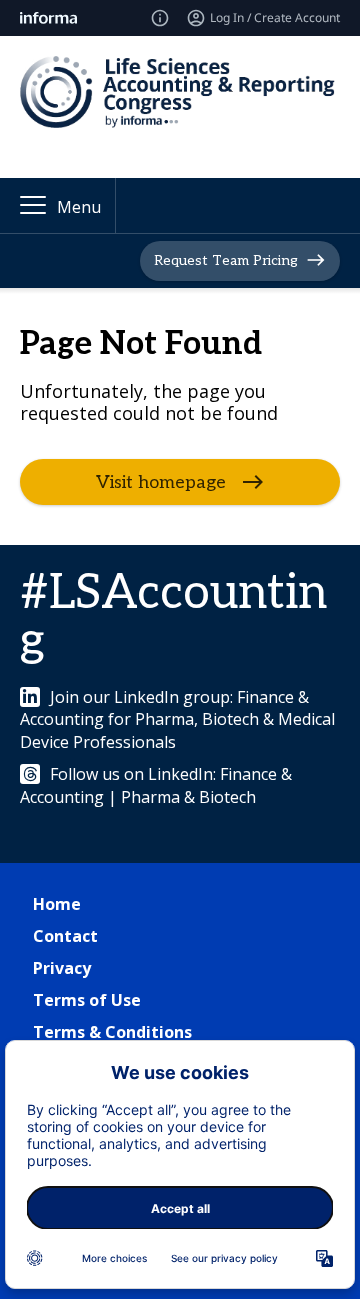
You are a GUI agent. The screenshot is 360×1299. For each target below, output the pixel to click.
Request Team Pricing (226, 259)
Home (57, 904)
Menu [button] (79, 207)
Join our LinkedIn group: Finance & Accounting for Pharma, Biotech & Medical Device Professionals (177, 719)
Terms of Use (87, 1000)
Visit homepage (161, 482)
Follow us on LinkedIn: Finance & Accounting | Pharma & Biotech (156, 785)
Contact (65, 936)
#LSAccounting (173, 617)
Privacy (62, 968)
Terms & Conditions (112, 1032)
